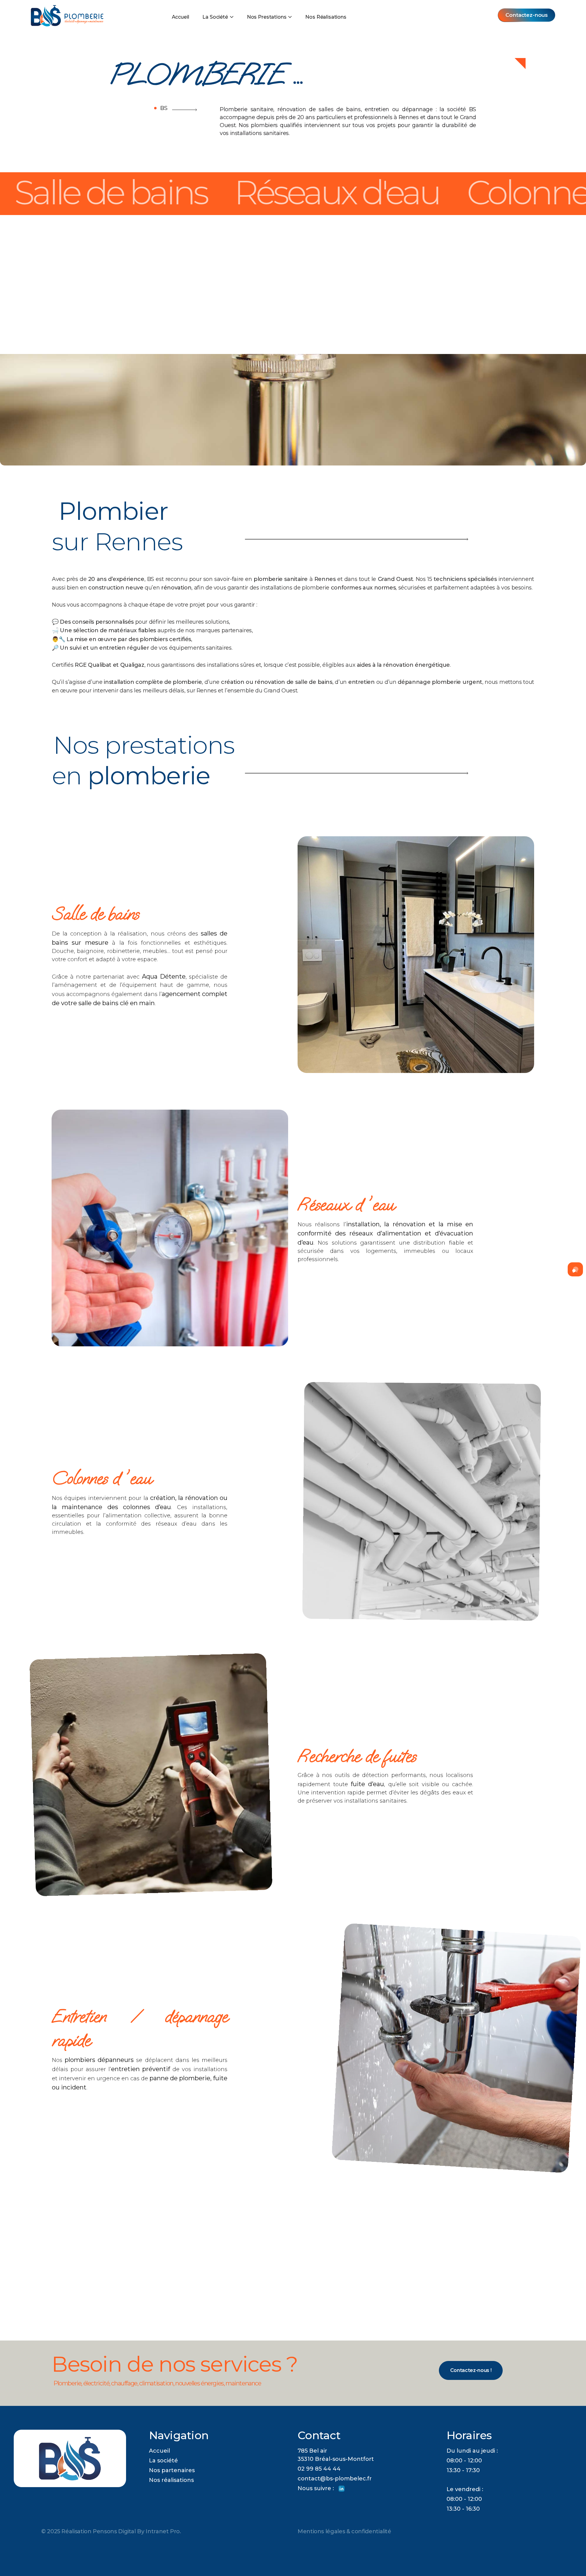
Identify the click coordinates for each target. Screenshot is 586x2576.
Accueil (181, 17)
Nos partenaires (172, 2470)
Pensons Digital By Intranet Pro (136, 2531)
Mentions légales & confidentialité (344, 2531)
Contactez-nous (527, 15)
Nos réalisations (171, 2480)
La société (163, 2461)
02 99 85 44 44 (319, 2469)
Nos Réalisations (326, 17)
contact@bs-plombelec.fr (335, 2479)
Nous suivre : (318, 2488)
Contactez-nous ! (471, 2370)
